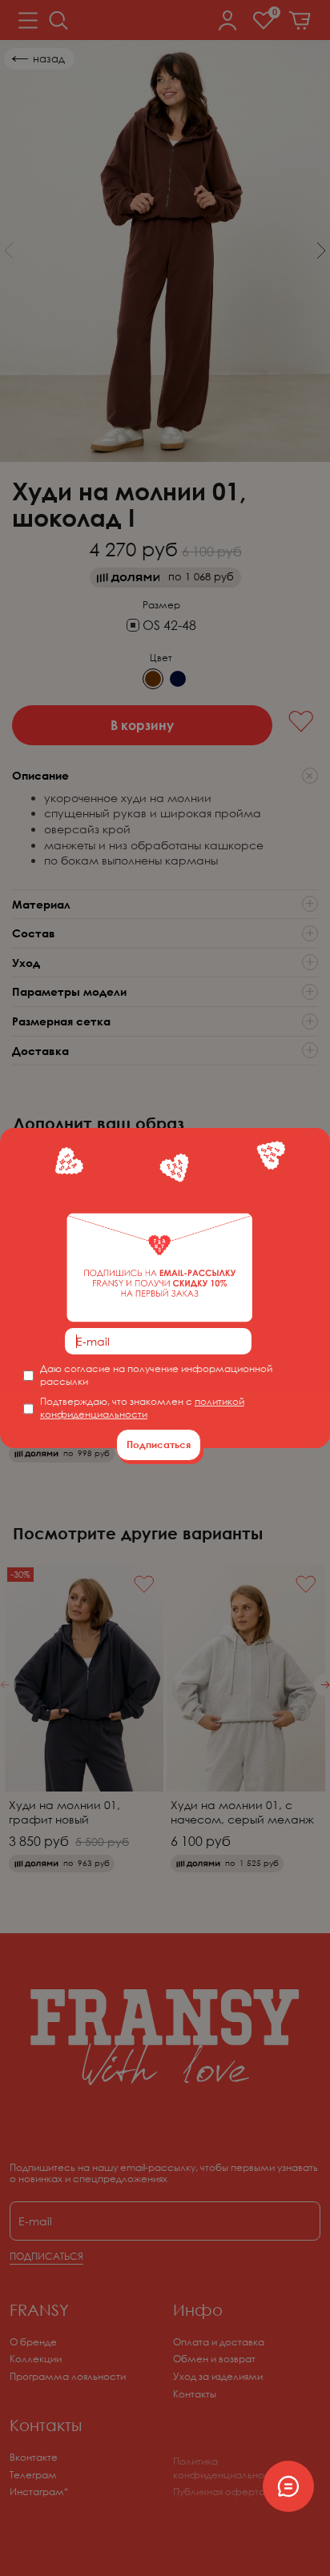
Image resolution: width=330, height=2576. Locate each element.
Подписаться (159, 1444)
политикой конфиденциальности (142, 1408)
